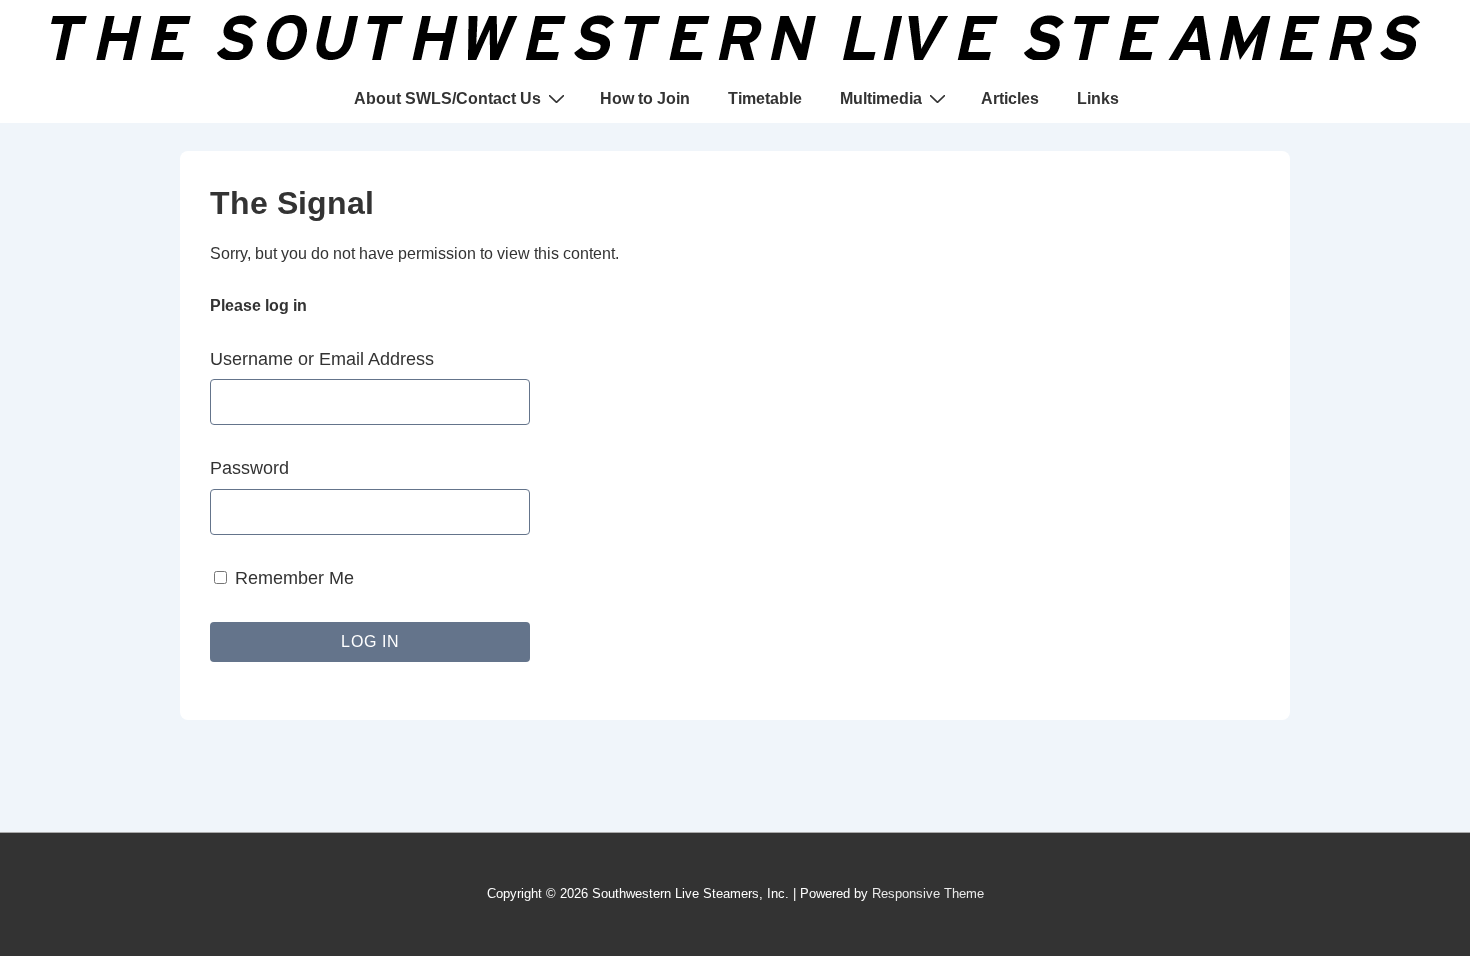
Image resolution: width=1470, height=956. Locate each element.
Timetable (765, 98)
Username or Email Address (322, 359)
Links (1098, 98)
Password (249, 468)
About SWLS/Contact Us (447, 98)
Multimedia (881, 98)
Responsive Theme (928, 893)
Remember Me (292, 578)
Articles (1010, 98)
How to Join (645, 98)
